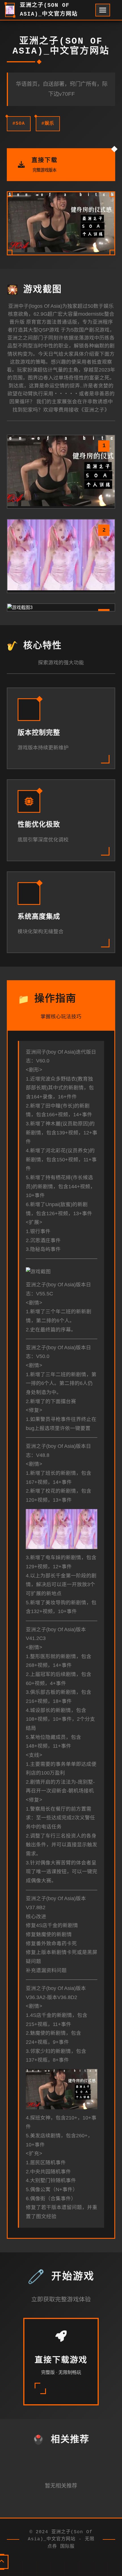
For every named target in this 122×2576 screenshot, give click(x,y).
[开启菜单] (103, 10)
